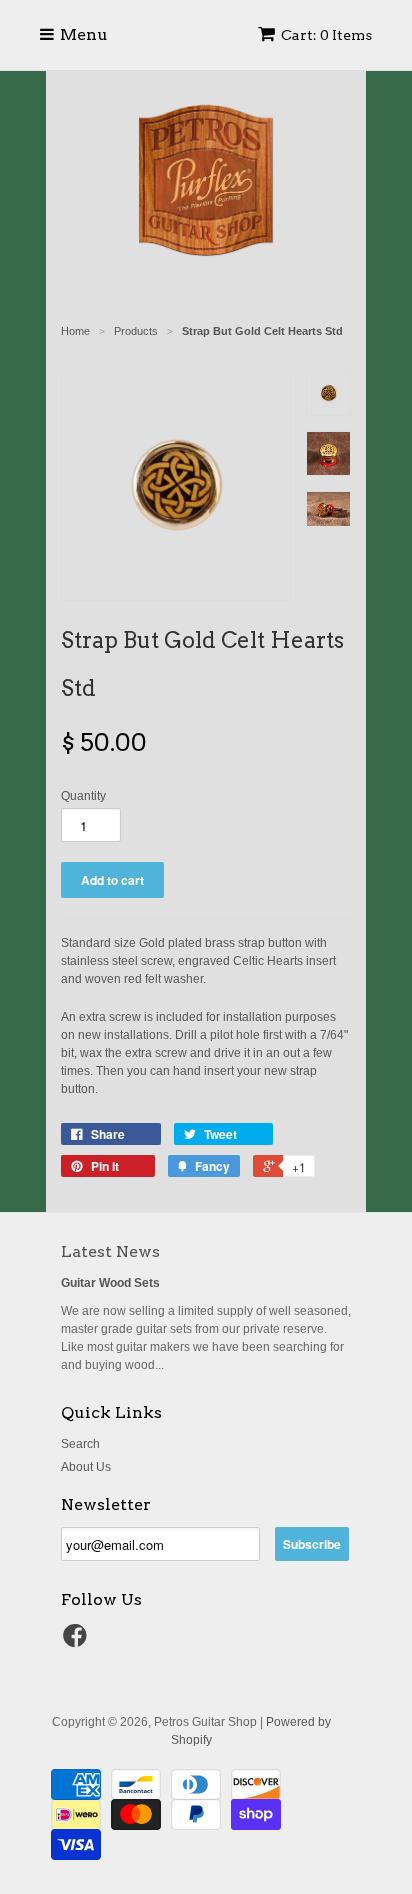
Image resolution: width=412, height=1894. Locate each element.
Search (80, 1444)
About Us (86, 1467)
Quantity (83, 796)
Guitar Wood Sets (110, 1283)
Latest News (110, 1251)
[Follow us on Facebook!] (78, 1642)
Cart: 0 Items (326, 35)
